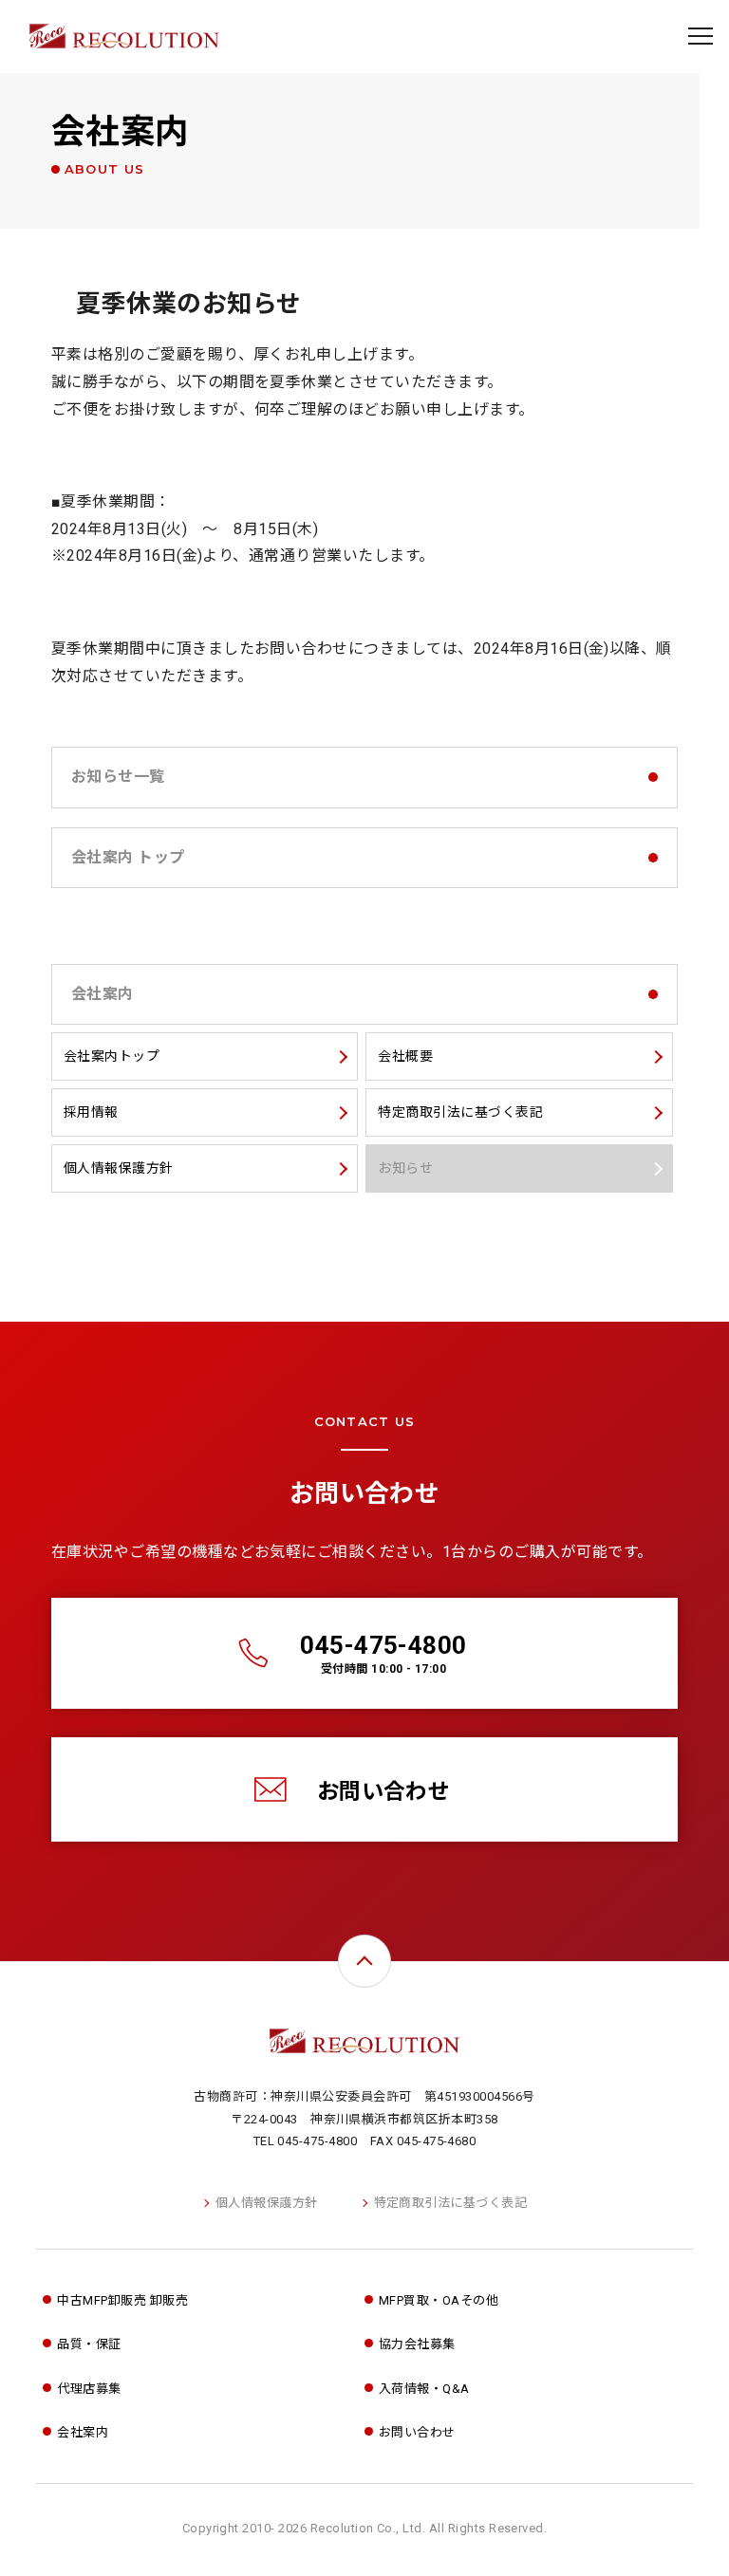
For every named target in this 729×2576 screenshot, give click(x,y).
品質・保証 (89, 2344)
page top (364, 1961)
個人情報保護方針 (267, 2203)
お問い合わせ (384, 1792)
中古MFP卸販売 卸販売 (122, 2300)
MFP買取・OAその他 (439, 2300)
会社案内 (121, 144)
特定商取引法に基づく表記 (451, 2203)
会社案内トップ (112, 1056)
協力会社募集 (417, 2344)
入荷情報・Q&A (424, 2389)
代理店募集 (89, 2389)
